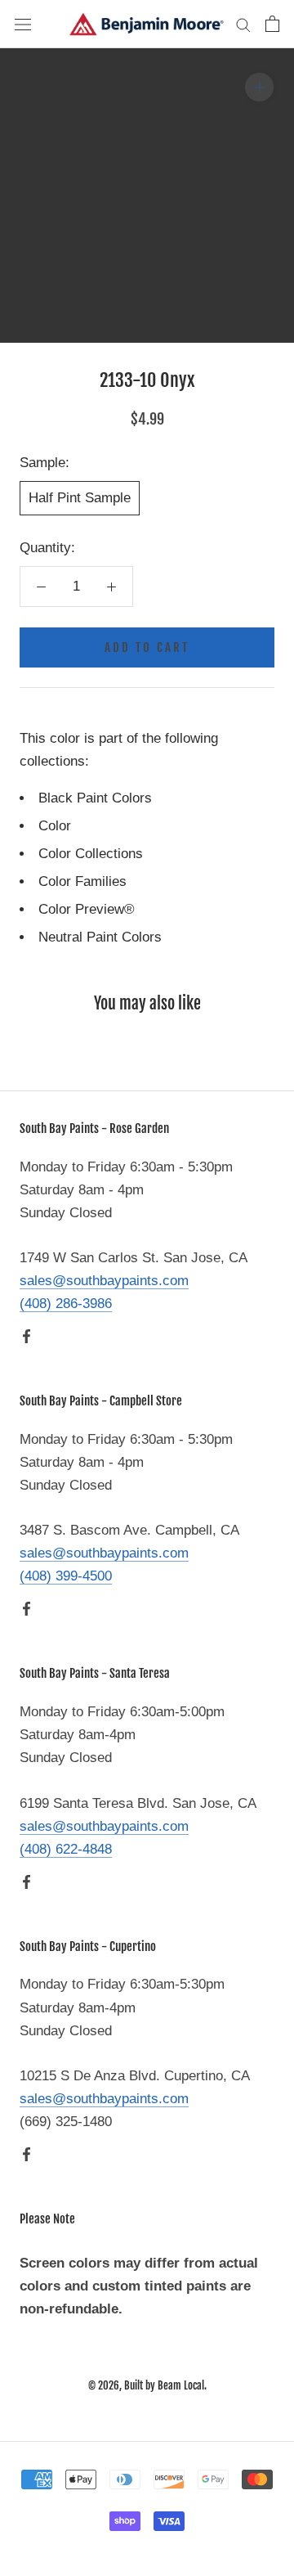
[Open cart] (272, 24)
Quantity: (47, 548)
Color (55, 826)
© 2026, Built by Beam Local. (147, 2385)
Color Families (82, 881)
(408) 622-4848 (66, 1849)
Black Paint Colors (95, 798)
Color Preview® (87, 909)
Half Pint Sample (80, 498)
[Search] (243, 24)
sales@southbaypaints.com (104, 1281)
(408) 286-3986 (66, 1304)
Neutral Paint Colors (100, 937)
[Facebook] (27, 1336)
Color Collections (91, 854)
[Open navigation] (23, 24)
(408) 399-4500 (66, 1576)
